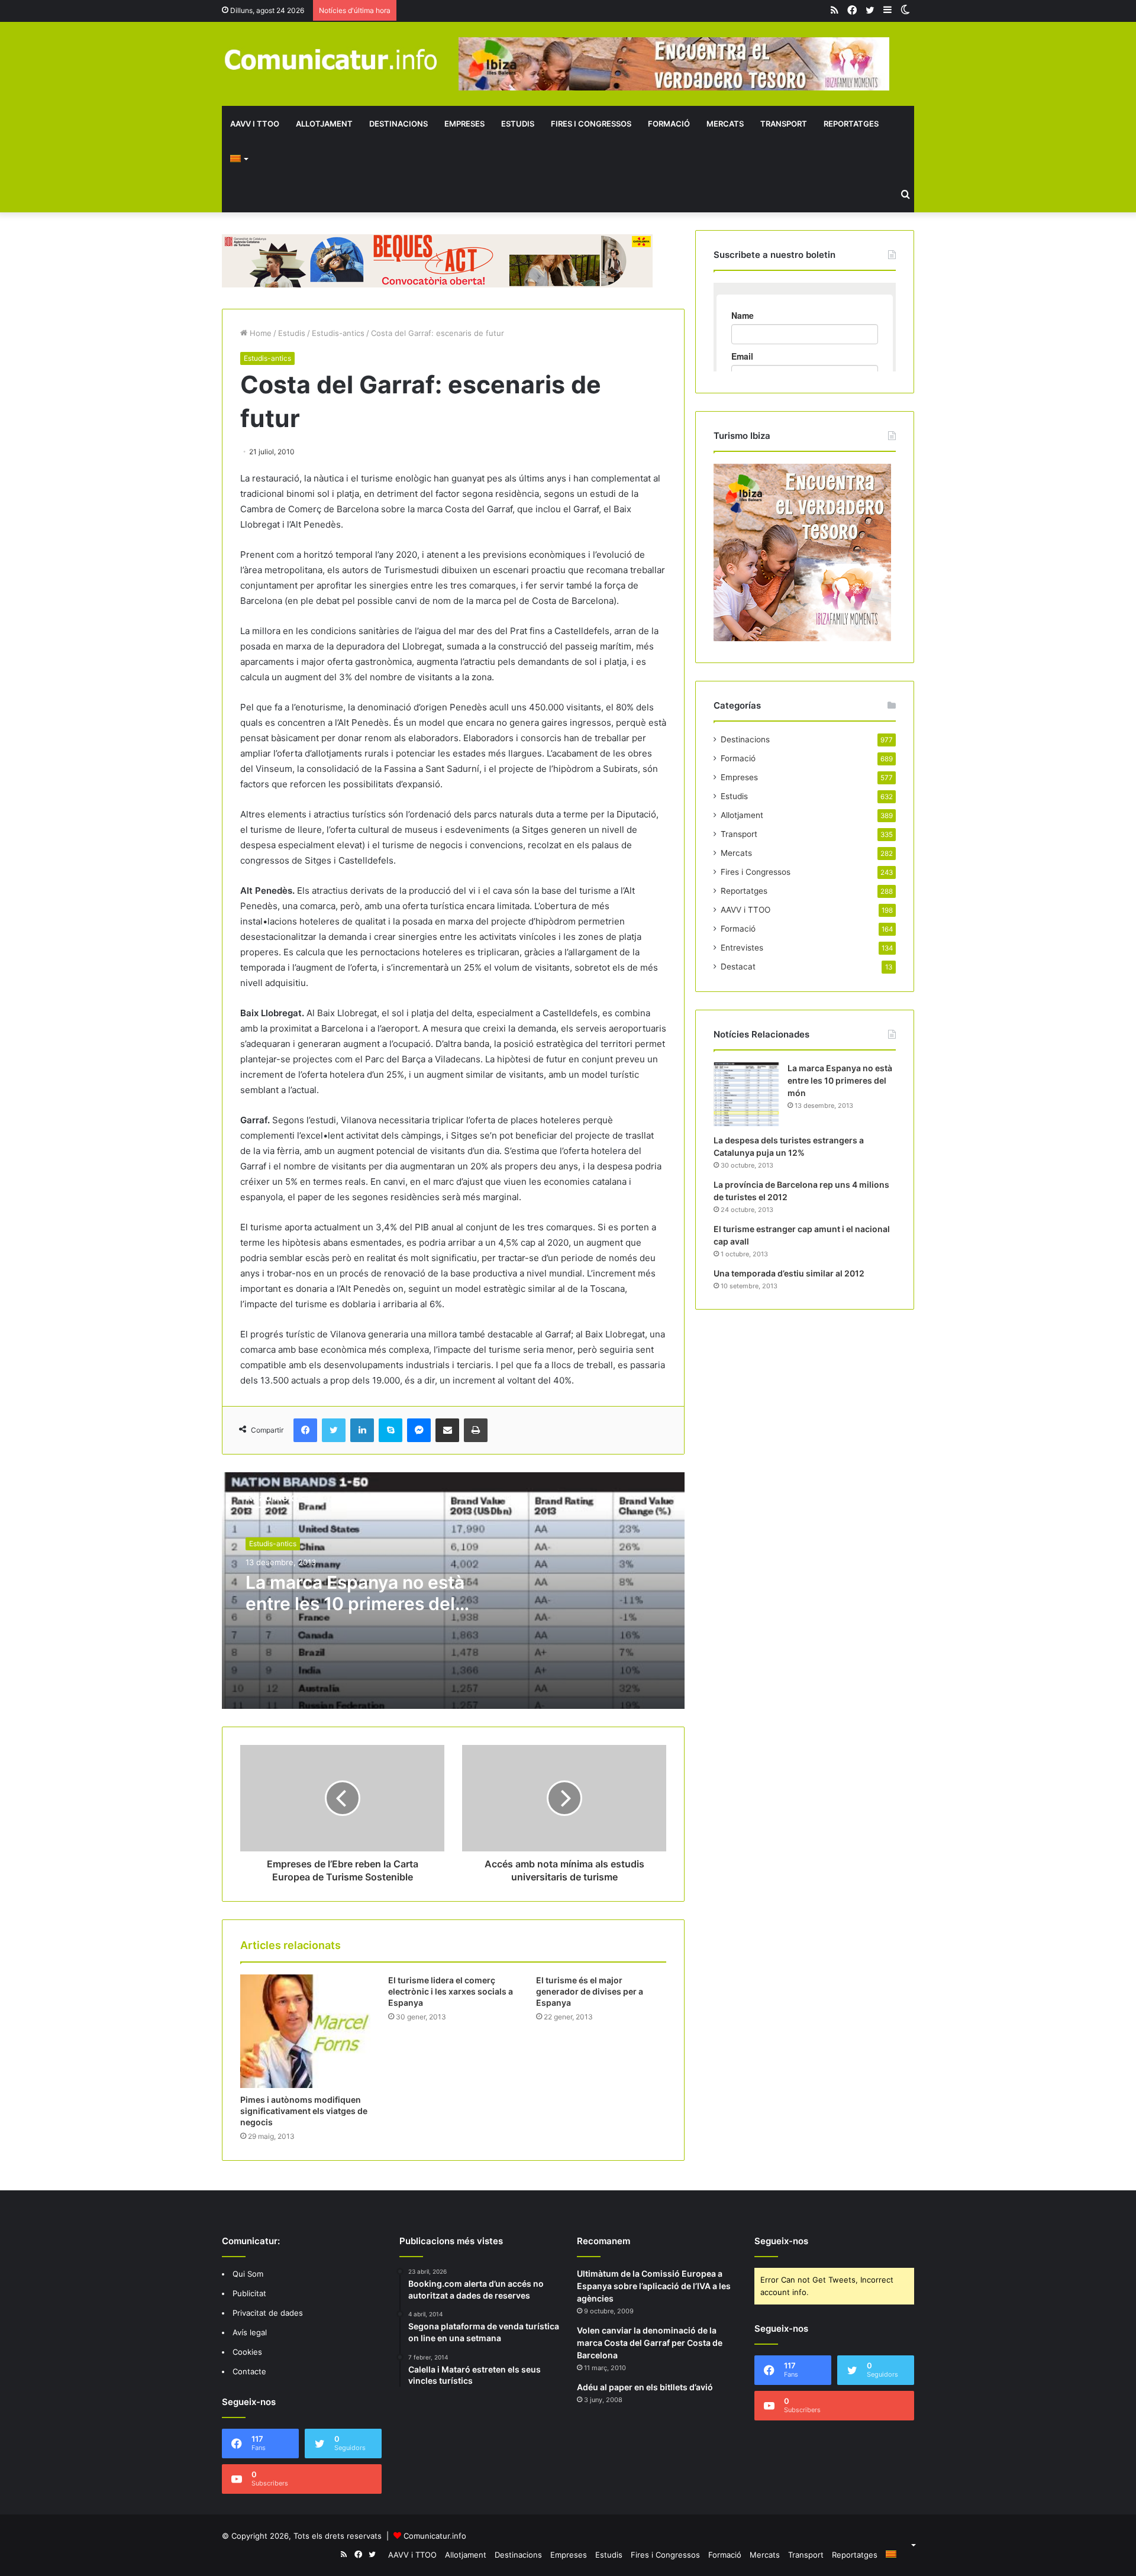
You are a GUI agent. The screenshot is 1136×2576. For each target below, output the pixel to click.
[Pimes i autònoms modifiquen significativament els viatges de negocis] (305, 2031)
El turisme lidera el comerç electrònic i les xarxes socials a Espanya (451, 1991)
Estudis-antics (338, 333)
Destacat (738, 967)
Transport (784, 124)
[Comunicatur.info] (331, 59)
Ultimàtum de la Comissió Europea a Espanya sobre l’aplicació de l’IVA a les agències (654, 2286)
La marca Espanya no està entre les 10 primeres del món (355, 1604)
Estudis (518, 124)
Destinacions (398, 124)
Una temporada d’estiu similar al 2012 (789, 1273)
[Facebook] (305, 1430)
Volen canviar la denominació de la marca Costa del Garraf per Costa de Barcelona (650, 2343)
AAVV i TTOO (255, 124)
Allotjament (324, 124)
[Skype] (390, 1430)
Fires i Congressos (591, 124)
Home (259, 333)
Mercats (725, 124)
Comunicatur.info (435, 2536)
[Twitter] (334, 1430)
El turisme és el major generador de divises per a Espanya (590, 1991)
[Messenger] (419, 1430)
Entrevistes (742, 948)
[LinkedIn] (362, 1430)
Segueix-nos (781, 2241)
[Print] (476, 1430)
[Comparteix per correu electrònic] (447, 1430)
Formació (669, 124)
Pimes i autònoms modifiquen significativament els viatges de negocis (304, 2111)
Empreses (464, 124)
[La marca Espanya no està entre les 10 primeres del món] (746, 1094)
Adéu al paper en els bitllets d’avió (645, 2387)
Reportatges (851, 124)
